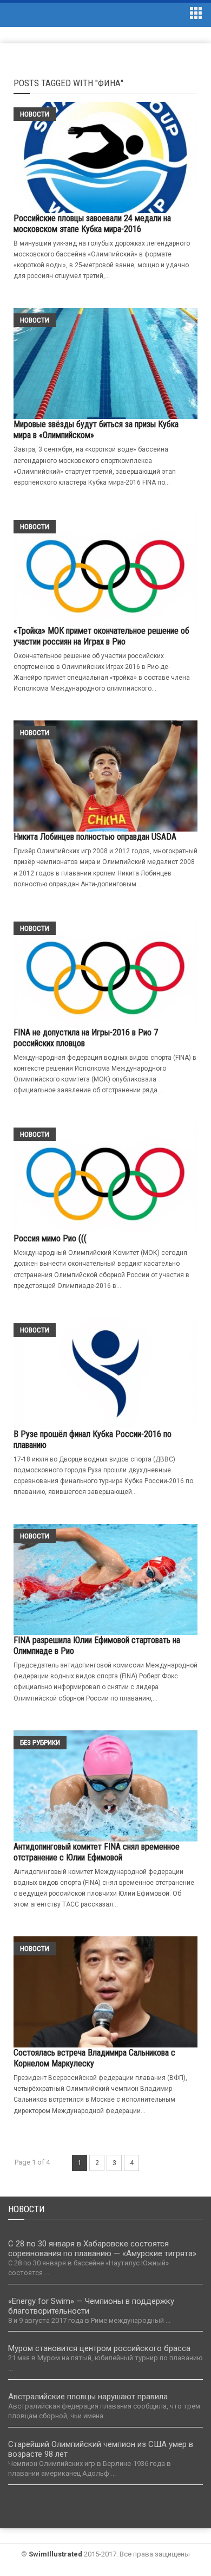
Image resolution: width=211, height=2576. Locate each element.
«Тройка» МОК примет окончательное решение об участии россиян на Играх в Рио (101, 636)
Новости (35, 114)
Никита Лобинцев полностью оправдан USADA (95, 837)
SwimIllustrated (55, 2554)
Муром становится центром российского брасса (99, 2348)
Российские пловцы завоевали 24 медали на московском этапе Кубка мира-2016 (92, 224)
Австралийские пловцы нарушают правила (88, 2397)
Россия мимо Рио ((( (50, 1238)
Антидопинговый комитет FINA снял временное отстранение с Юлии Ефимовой (97, 1852)
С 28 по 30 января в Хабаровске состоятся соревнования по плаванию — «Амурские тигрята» (102, 2249)
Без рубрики (40, 1743)
